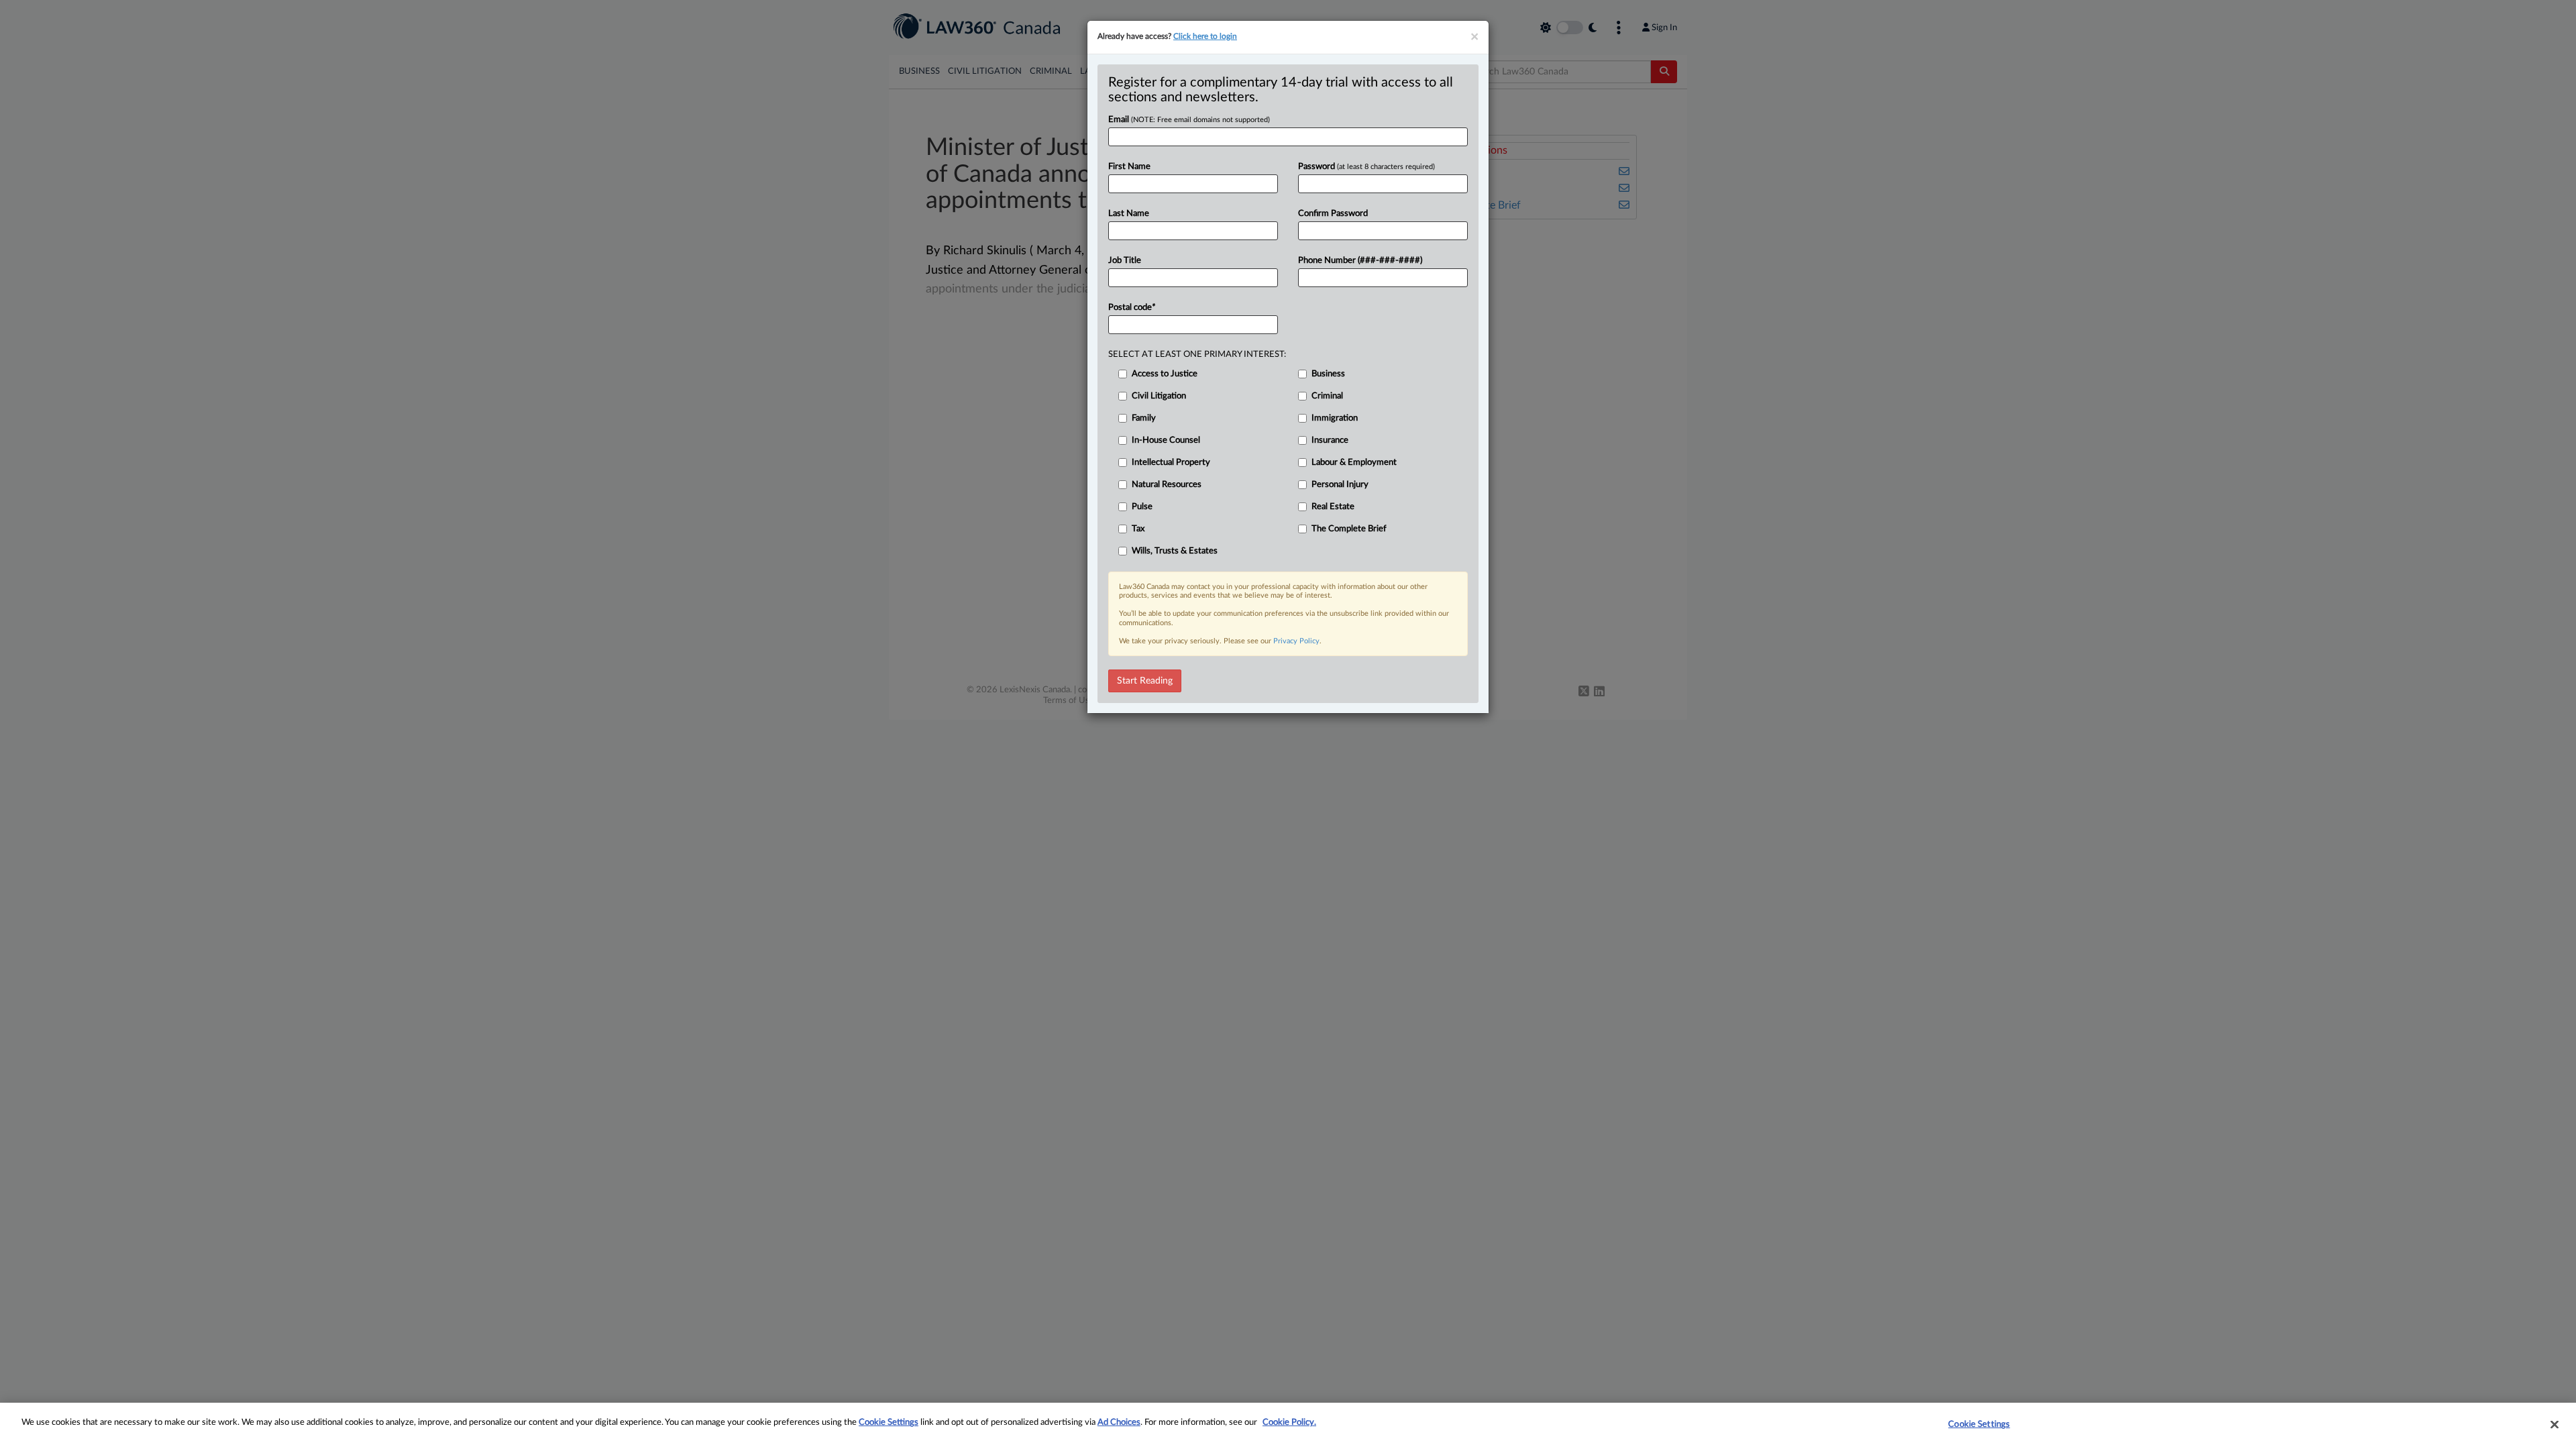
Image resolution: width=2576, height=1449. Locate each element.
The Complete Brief (1349, 529)
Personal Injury (1340, 485)
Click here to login (1205, 36)
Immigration (1335, 418)
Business (1328, 374)
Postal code (1132, 308)
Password (1366, 167)
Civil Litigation (1159, 396)
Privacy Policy (1296, 641)
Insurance (1330, 440)
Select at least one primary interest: (1197, 355)
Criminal (1327, 396)
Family (1144, 418)
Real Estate (1333, 507)
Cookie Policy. (1289, 1423)
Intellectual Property (1171, 463)
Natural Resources (1167, 485)
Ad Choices (1119, 1423)
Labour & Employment (1354, 463)
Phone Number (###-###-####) (1360, 261)
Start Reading (1145, 681)
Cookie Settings (889, 1423)
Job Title (1125, 261)
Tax (1138, 529)
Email (1189, 120)
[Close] (2555, 1424)
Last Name (1129, 214)
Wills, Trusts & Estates (1175, 551)
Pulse (1142, 507)
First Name (1129, 167)
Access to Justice (1165, 374)
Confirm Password (1333, 214)
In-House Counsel (1166, 440)
